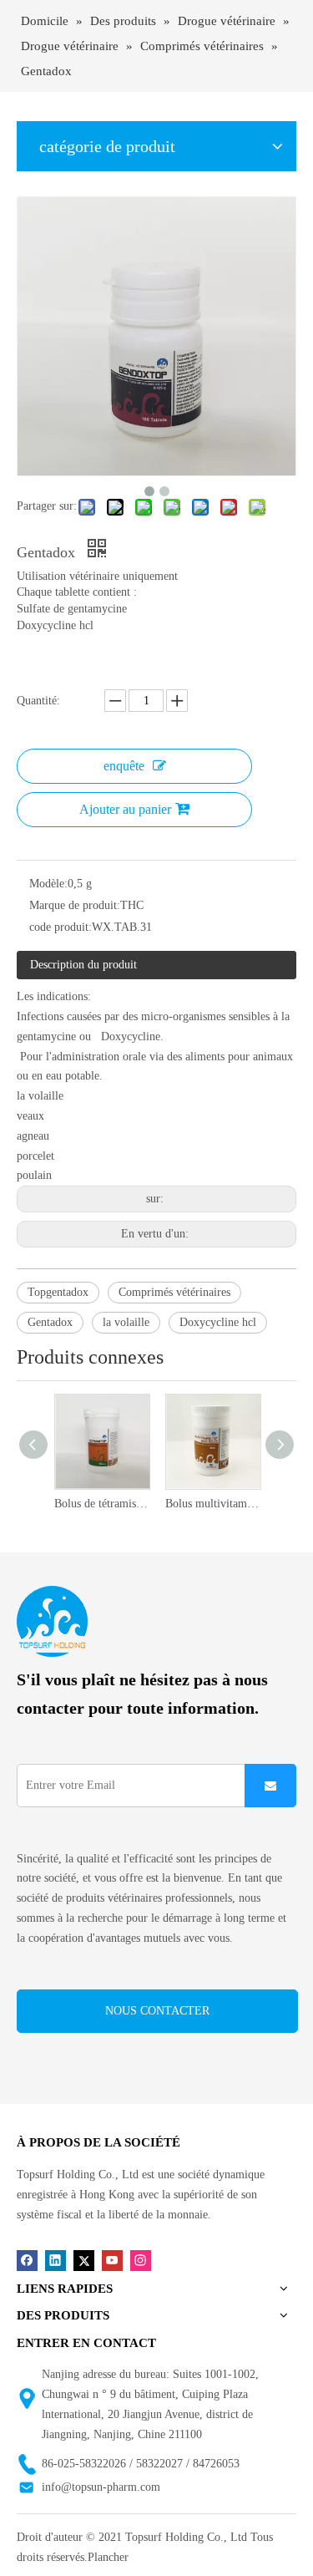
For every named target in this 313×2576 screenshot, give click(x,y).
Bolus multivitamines (212, 1504)
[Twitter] (84, 2260)
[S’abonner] (270, 1786)
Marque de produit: (75, 905)
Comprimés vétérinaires (174, 1292)
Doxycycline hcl (218, 1322)
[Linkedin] (56, 2260)
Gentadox (50, 1322)
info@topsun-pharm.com (101, 2487)
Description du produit (83, 965)
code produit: (61, 927)
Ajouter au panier (125, 809)
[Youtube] (112, 2260)
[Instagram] (141, 2260)
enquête (124, 766)
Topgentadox (58, 1292)
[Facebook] (27, 2260)
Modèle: (48, 884)
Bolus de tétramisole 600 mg (101, 1504)
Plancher (108, 2557)
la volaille (126, 1322)
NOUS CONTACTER (157, 2011)
